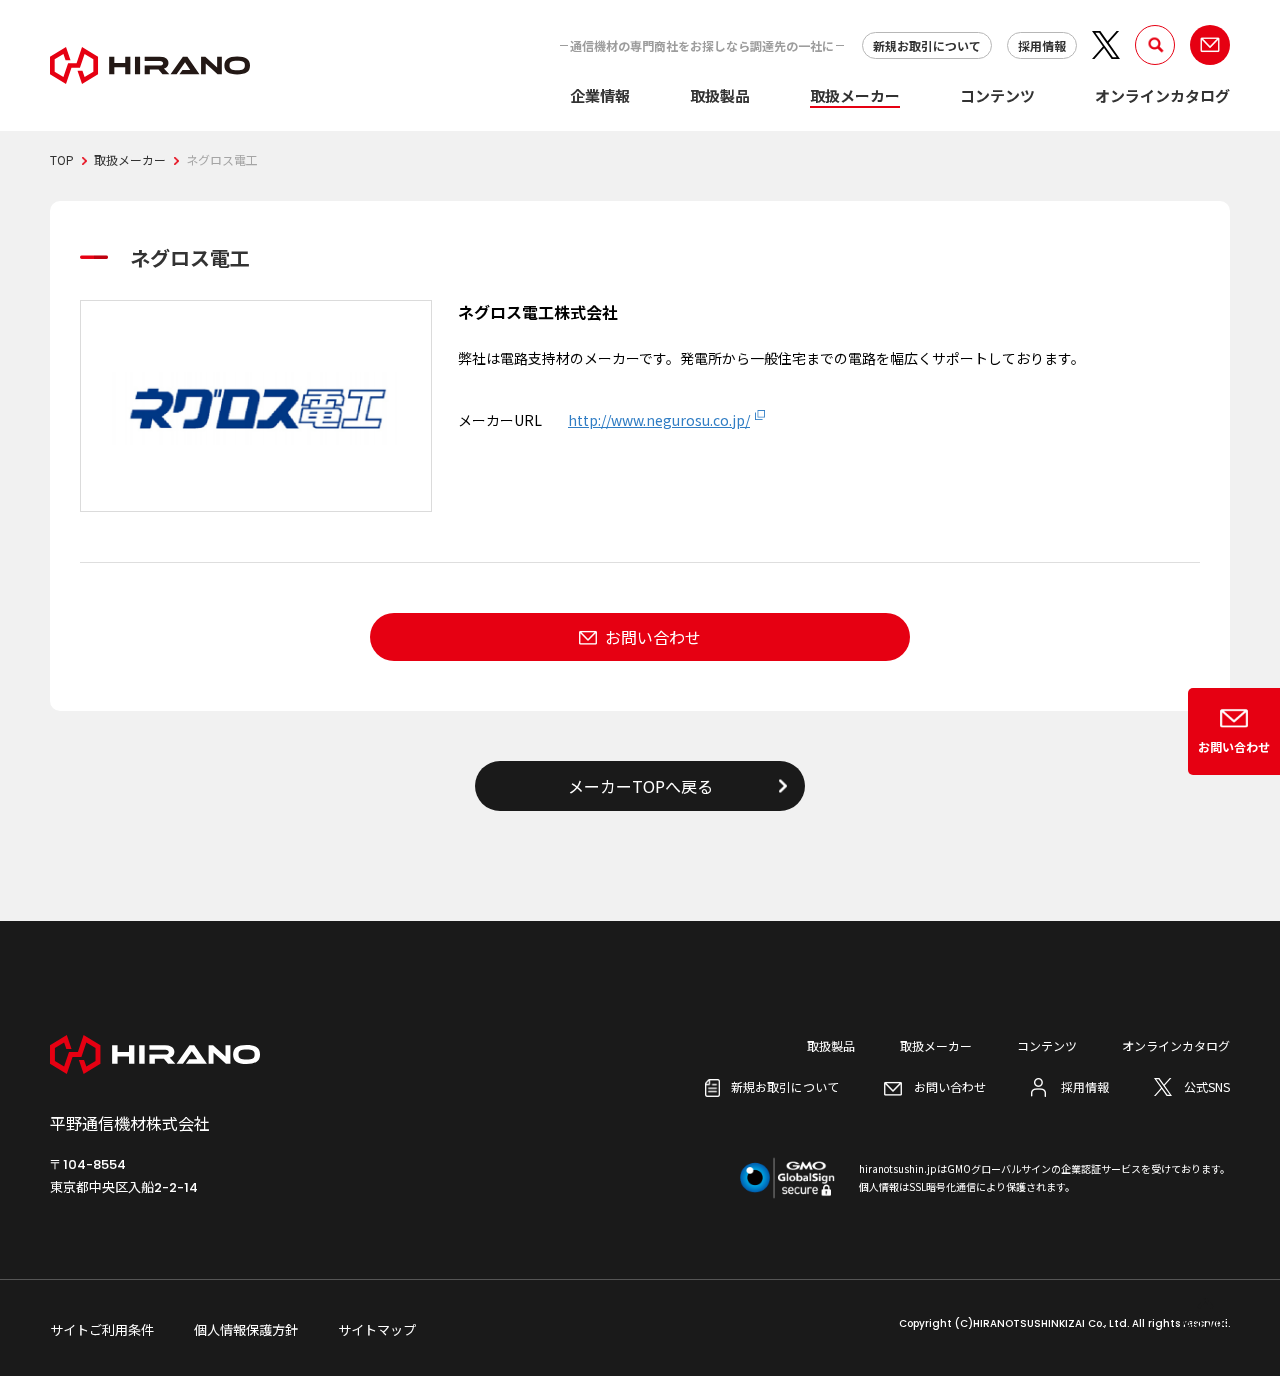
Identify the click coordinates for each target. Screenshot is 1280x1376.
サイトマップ (377, 1329)
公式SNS (1207, 1086)
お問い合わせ (653, 637)
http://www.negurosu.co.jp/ (659, 420)
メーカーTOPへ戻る (640, 786)
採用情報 (1042, 45)
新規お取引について (927, 45)
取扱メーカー (855, 95)
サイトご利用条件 (102, 1329)
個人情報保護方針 (246, 1329)
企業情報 (600, 95)
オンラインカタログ (1162, 95)
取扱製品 (720, 95)
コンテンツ (997, 95)
